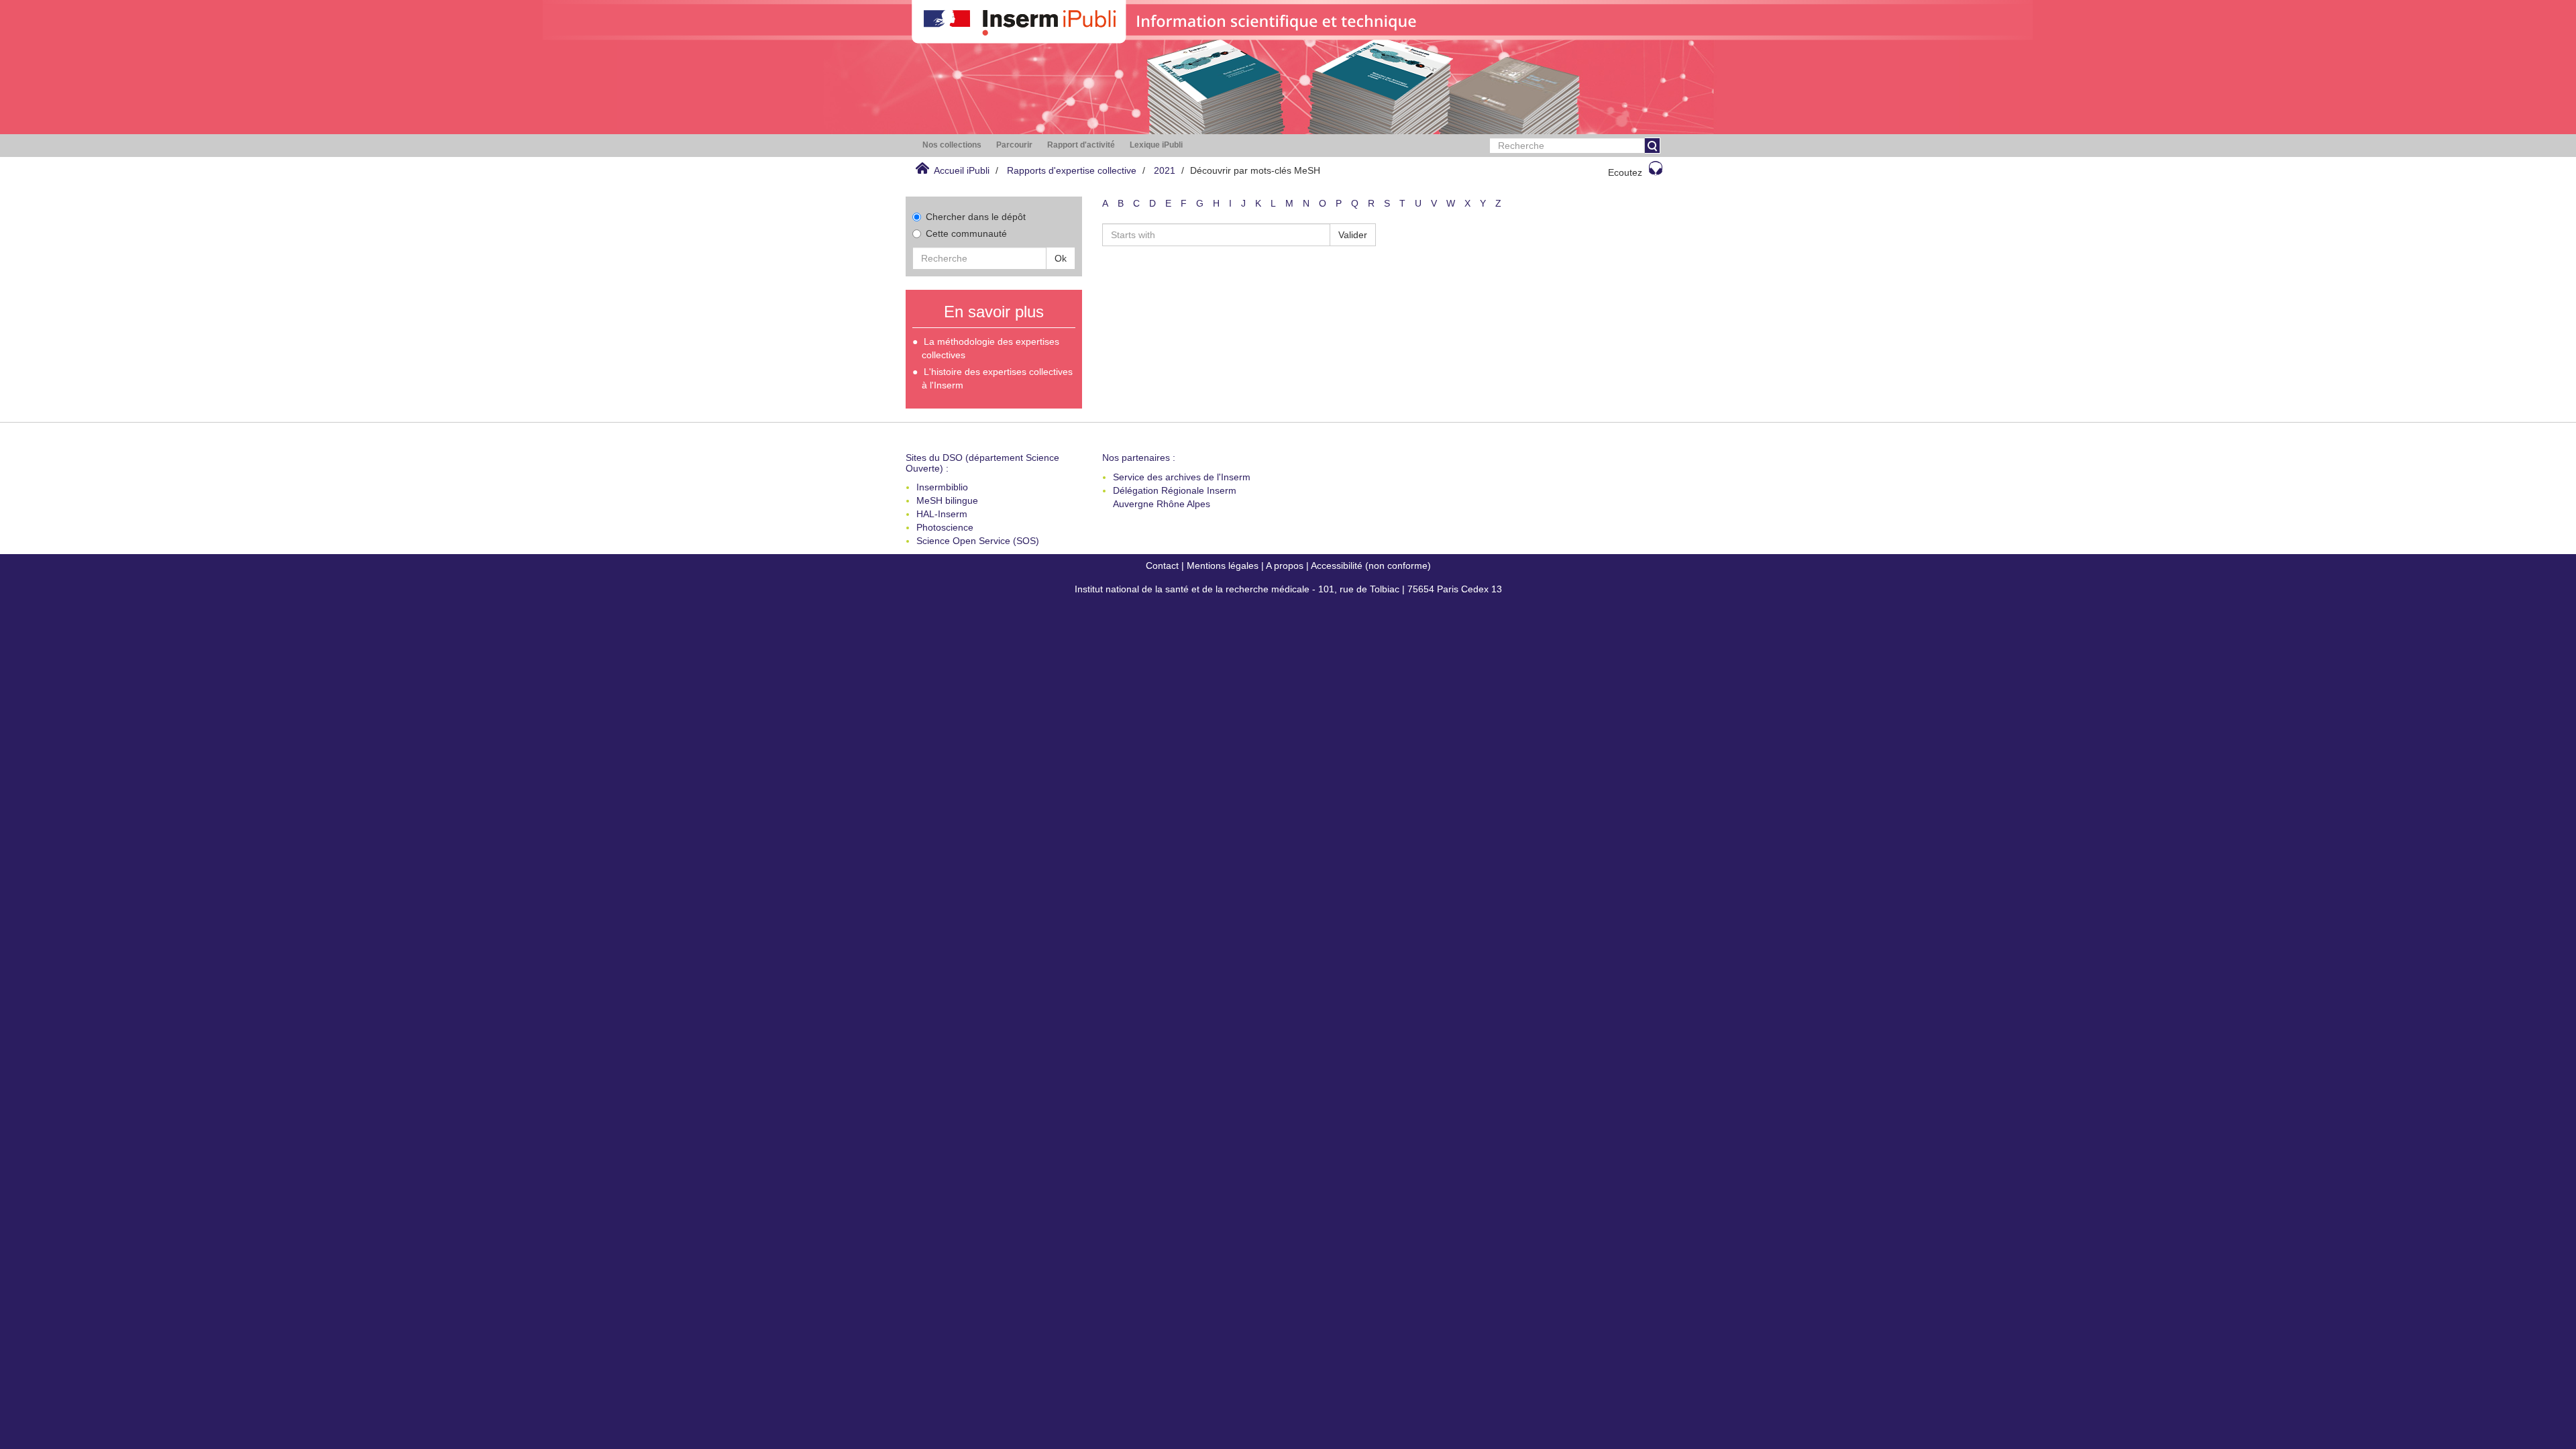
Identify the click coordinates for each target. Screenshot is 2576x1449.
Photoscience (945, 527)
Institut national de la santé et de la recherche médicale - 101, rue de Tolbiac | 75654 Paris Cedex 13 (1288, 589)
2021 (1165, 170)
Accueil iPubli (962, 170)
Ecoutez (1625, 172)
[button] (952, 145)
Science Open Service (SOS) (978, 541)
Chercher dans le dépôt (976, 217)
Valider (1353, 235)
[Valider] (1652, 146)
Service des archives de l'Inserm (1182, 477)
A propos (1285, 566)
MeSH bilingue (947, 500)
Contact (1162, 566)
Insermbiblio (942, 487)
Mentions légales (1223, 566)
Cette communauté (966, 233)
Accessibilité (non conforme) (1371, 566)
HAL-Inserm (942, 514)
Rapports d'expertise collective (1072, 170)
